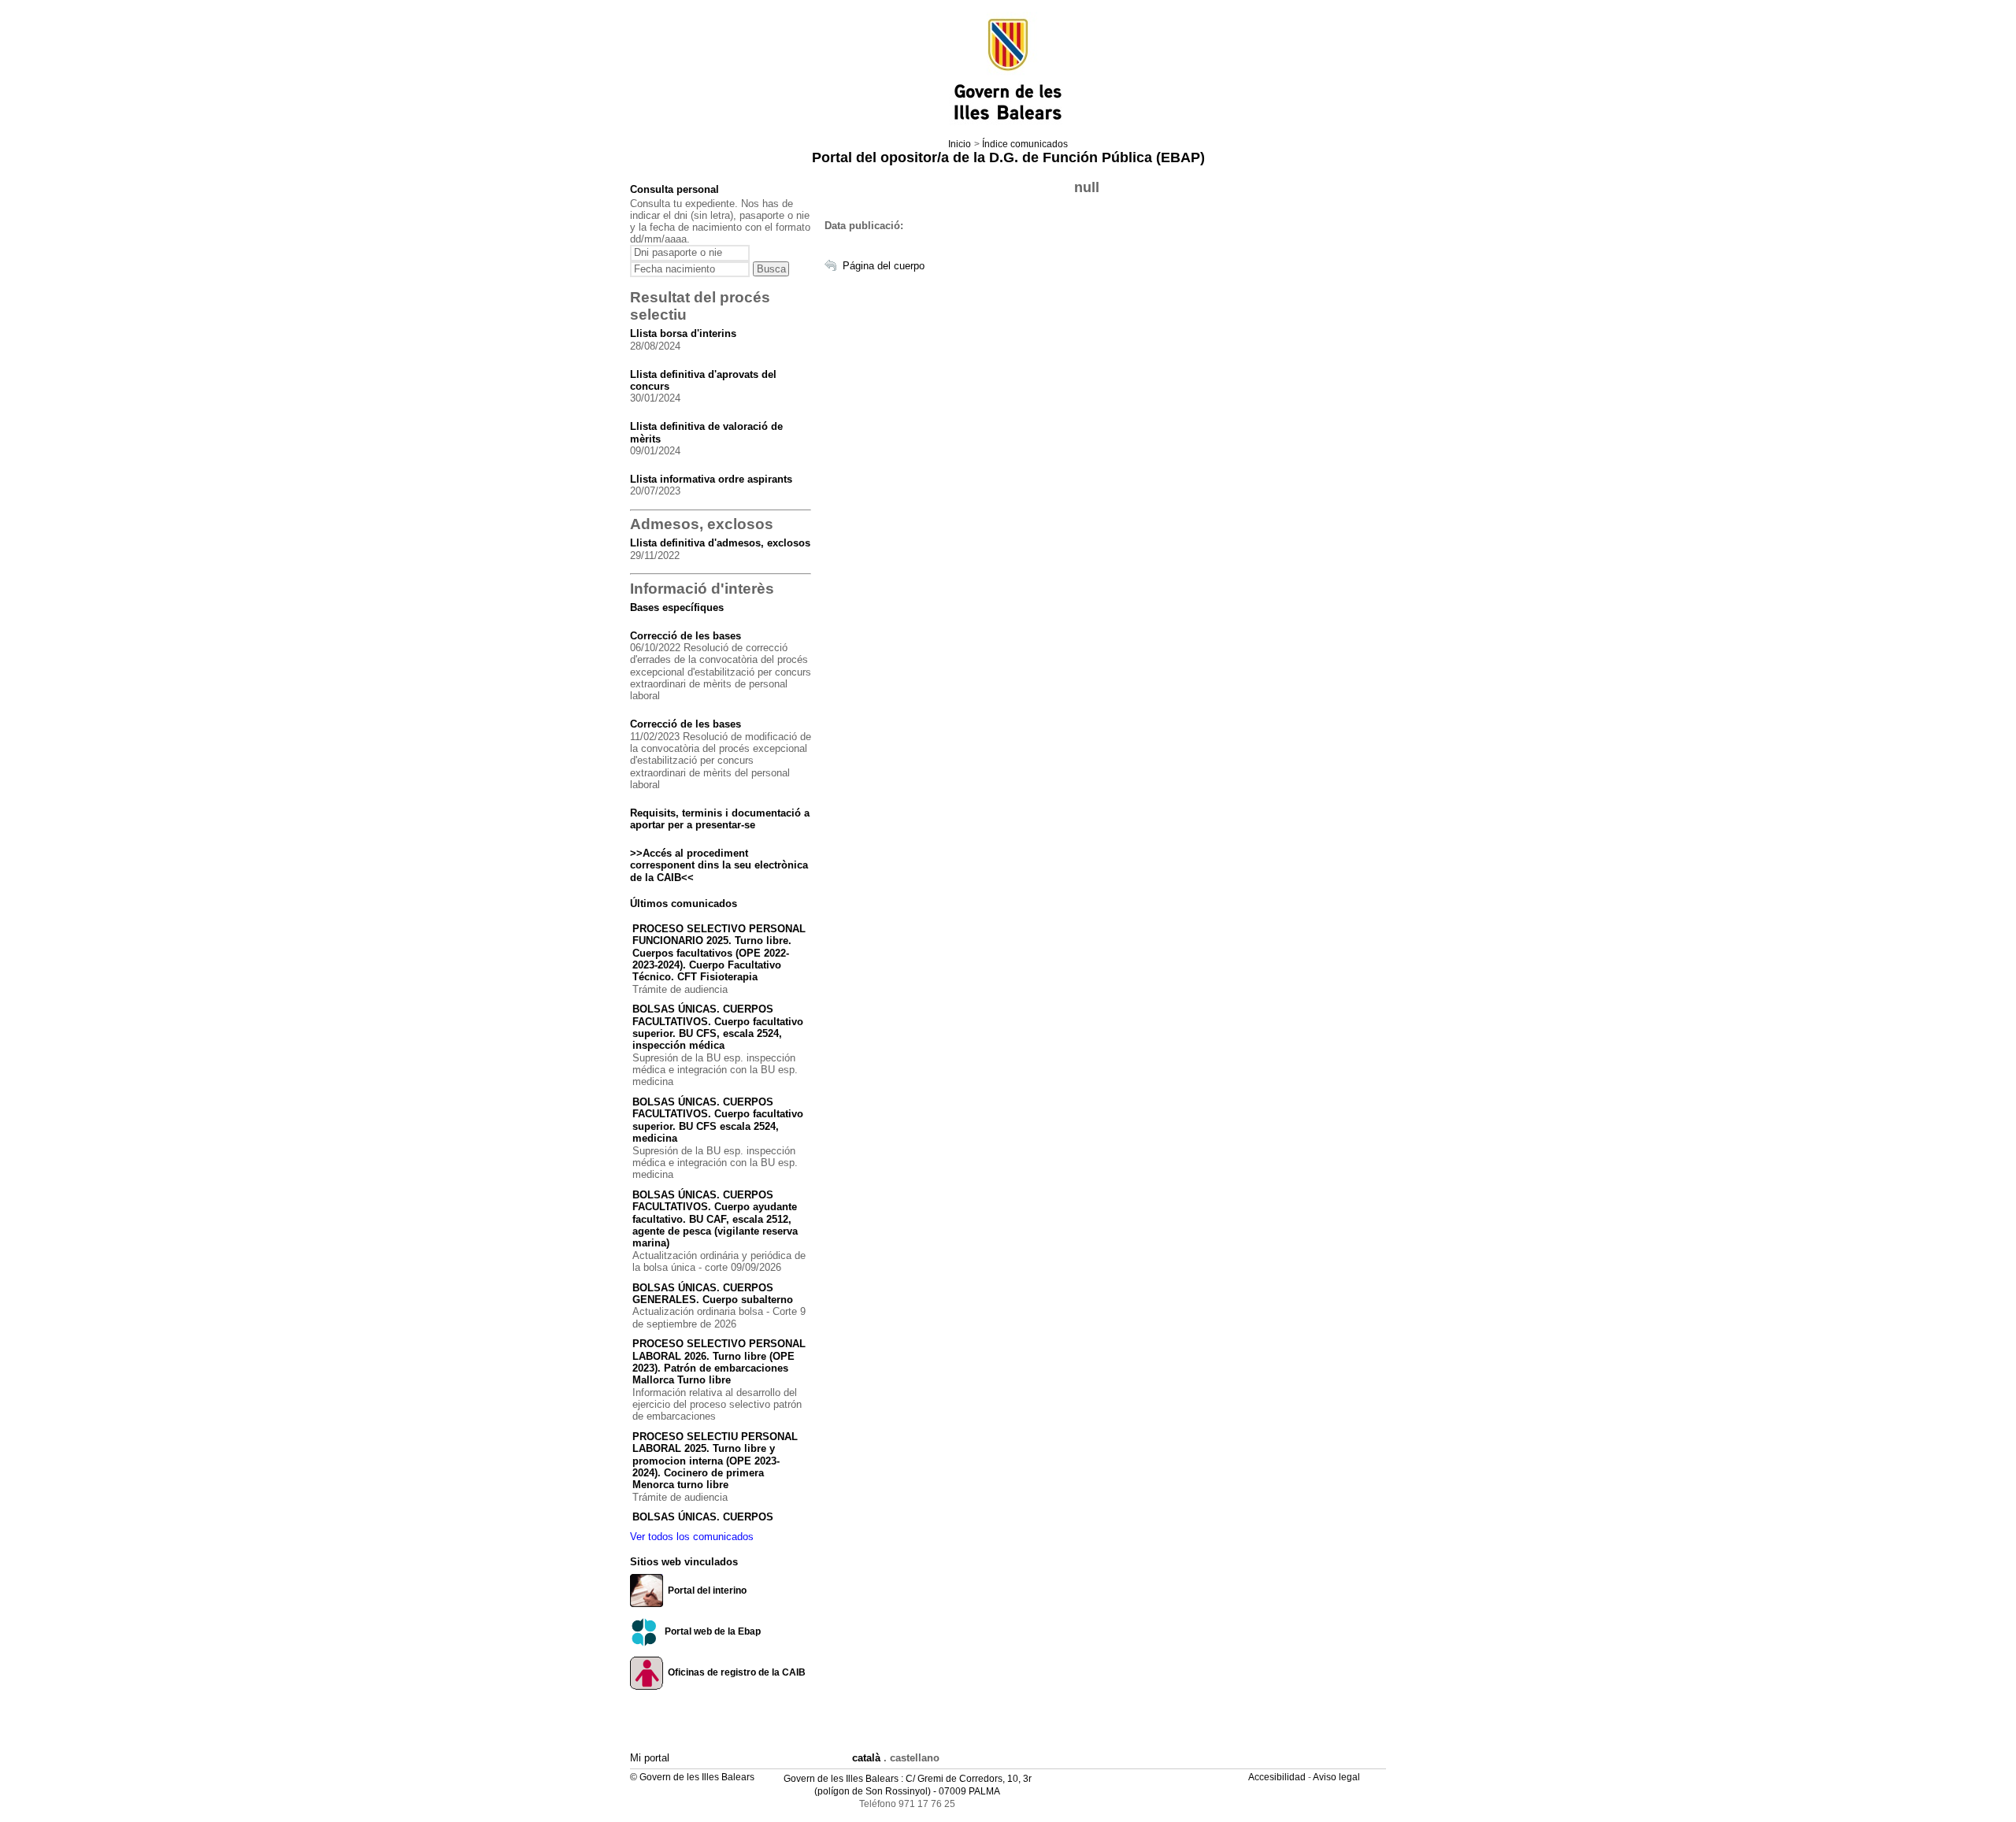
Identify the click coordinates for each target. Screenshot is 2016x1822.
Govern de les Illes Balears (841, 1779)
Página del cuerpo (884, 266)
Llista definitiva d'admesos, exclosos (720, 543)
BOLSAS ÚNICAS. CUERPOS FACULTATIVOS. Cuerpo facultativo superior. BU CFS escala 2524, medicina (718, 1120)
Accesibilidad (1278, 1777)
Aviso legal (1338, 1777)
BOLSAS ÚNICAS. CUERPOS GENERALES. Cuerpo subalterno (713, 1294)
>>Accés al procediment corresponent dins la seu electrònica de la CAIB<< (719, 865)
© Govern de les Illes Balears (692, 1777)
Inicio (960, 144)
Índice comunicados (1025, 144)
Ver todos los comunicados (692, 1537)
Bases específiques (677, 607)
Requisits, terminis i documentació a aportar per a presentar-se (720, 819)
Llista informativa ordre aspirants (711, 479)
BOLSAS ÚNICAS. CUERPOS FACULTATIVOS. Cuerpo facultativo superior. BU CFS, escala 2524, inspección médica (718, 1027)
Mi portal (650, 1758)
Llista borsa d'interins (683, 333)
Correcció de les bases (686, 636)
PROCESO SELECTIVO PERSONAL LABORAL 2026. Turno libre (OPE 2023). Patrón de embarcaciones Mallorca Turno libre (719, 1362)
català (866, 1758)
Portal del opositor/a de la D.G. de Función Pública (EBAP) (1008, 157)
